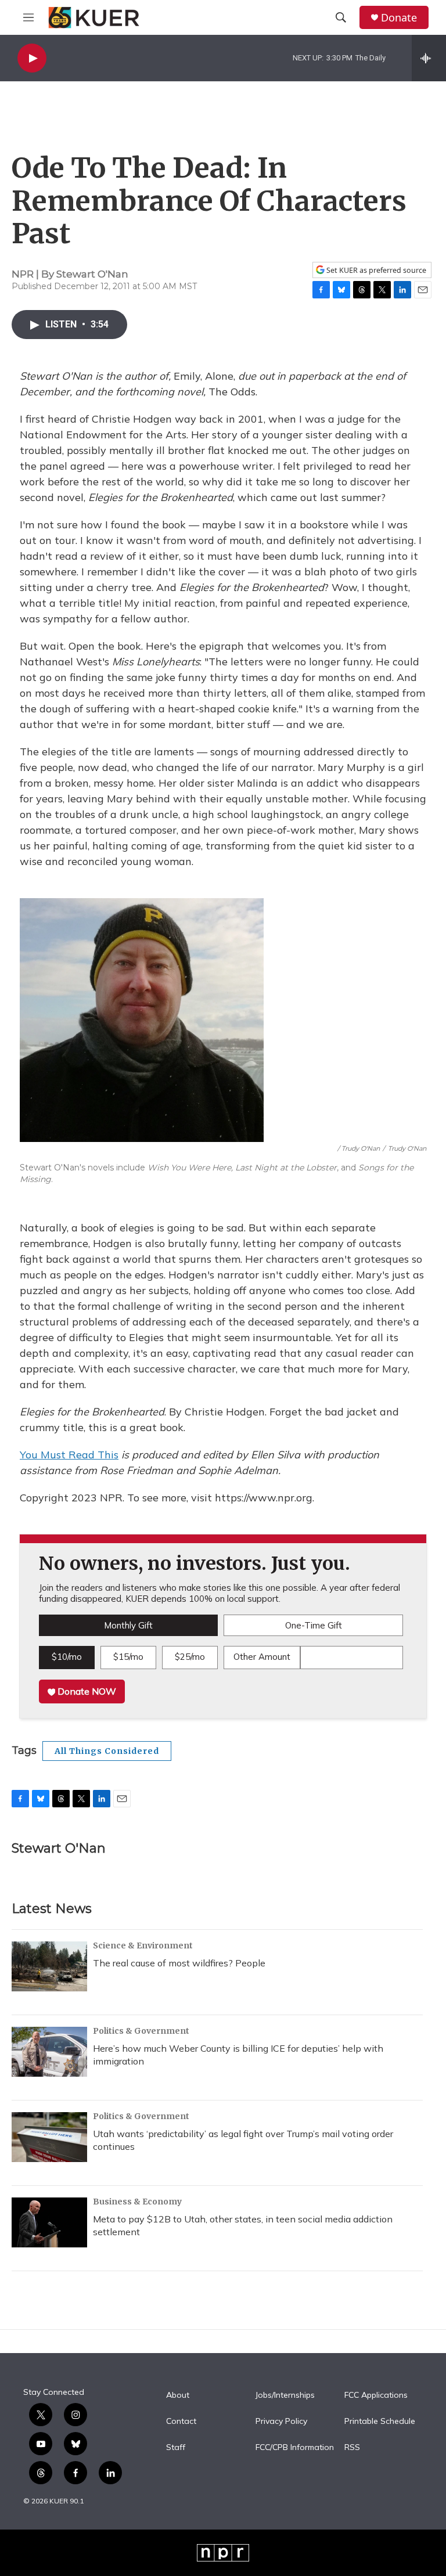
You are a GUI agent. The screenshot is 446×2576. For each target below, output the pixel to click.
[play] (32, 58)
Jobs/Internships (285, 2395)
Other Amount (262, 1657)
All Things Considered (107, 1751)
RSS (352, 2448)
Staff (176, 2448)
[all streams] (429, 58)
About (178, 2395)
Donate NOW (86, 1691)
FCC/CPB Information (295, 2448)
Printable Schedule (380, 2422)
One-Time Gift (314, 1625)
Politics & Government (141, 2031)
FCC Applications (376, 2395)
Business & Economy (137, 2202)
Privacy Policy (281, 2422)
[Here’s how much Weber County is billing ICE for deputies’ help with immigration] (49, 2052)
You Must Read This (69, 1455)
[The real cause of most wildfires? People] (49, 1966)
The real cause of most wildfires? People (179, 1963)
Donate (399, 18)
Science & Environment (143, 1945)
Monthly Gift (128, 1625)
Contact (181, 2422)
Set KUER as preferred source (375, 270)
